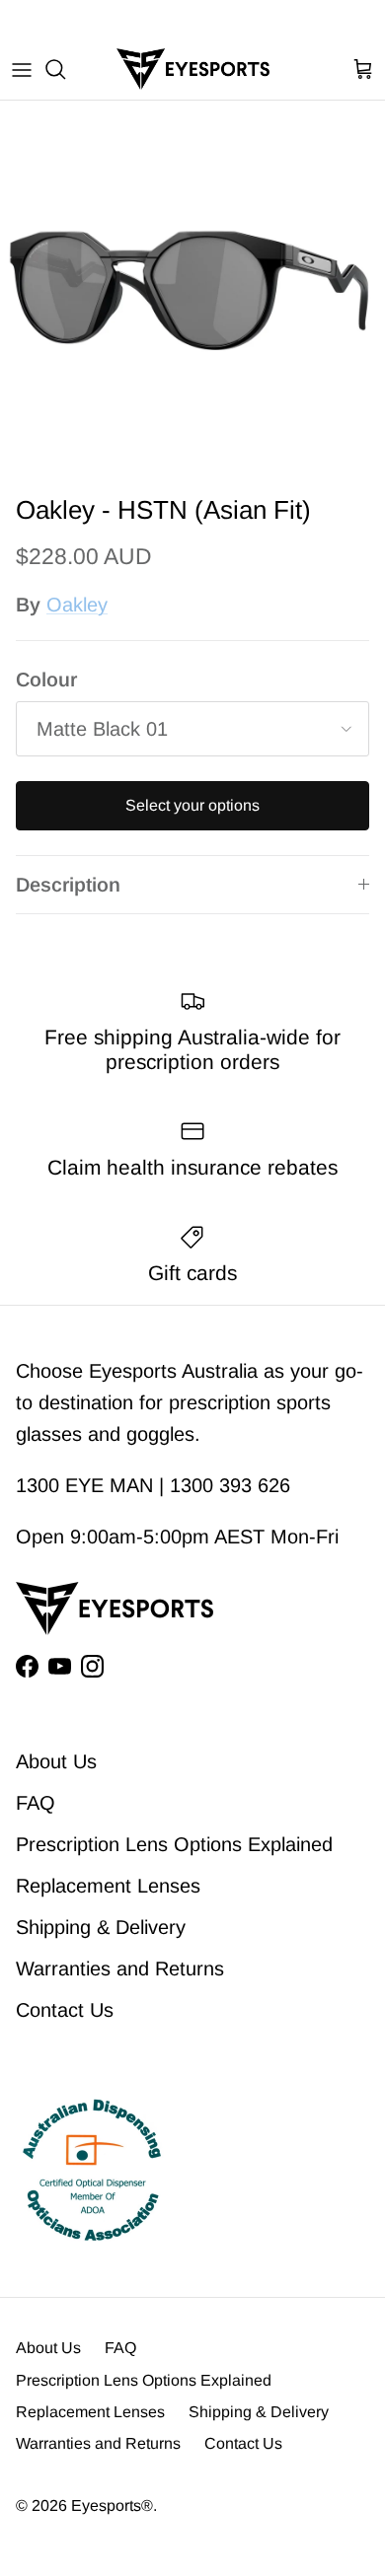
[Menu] (22, 69)
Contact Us (65, 2010)
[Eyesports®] (193, 69)
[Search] (65, 69)
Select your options (192, 805)
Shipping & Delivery (101, 1927)
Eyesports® (112, 2505)
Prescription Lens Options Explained (174, 1844)
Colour (46, 680)
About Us (56, 1761)
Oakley (77, 605)
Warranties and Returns (120, 1968)
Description (68, 885)
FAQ (36, 1803)
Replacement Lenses (108, 1886)
